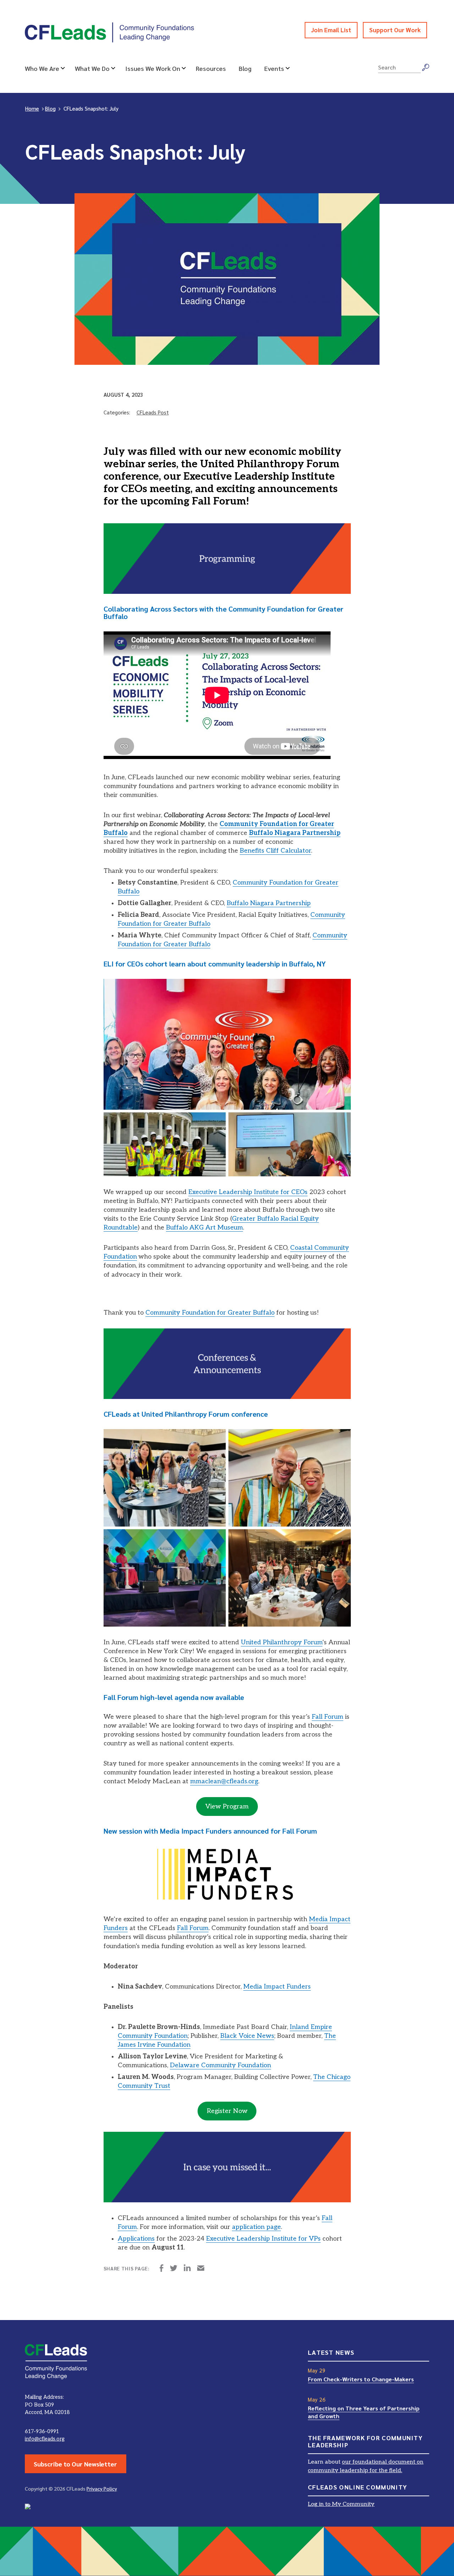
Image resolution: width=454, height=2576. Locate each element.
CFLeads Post (153, 412)
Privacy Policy (102, 2488)
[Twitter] (174, 2269)
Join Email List (331, 30)
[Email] (201, 2269)
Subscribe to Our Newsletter (75, 2464)
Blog (245, 68)
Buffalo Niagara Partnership (269, 903)
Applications (136, 2239)
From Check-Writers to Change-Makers (361, 2379)
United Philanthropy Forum (282, 1642)
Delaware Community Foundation (220, 2065)
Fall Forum (328, 1717)
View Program (227, 1806)
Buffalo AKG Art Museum (204, 1228)
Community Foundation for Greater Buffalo (210, 1313)
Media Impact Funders (277, 1987)
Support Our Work (395, 30)
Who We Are (42, 68)
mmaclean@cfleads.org (224, 1781)
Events (274, 68)
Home (32, 108)
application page (256, 2227)
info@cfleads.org (45, 2439)
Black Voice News (247, 2036)
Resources (211, 68)
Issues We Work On (153, 68)
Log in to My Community (341, 2504)
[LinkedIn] (187, 2269)
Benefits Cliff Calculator (275, 851)
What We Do (92, 68)
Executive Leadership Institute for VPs (263, 2239)
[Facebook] (162, 2269)
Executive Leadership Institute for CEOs (248, 1192)
